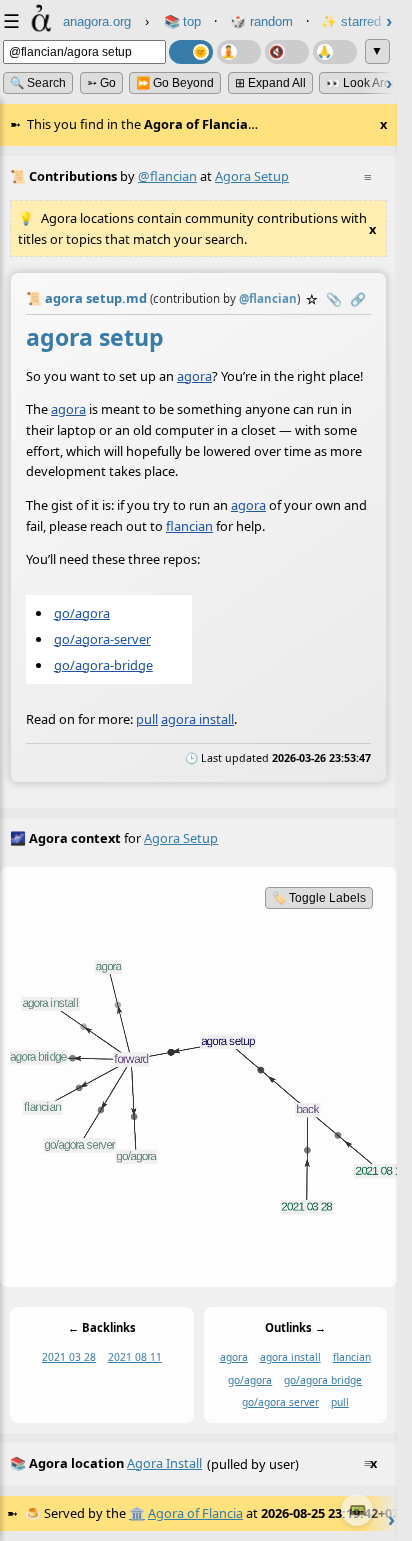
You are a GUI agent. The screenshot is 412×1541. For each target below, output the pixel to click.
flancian (189, 525)
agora (194, 376)
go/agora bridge (323, 1379)
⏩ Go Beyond (175, 83)
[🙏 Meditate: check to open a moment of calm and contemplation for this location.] (335, 52)
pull (147, 719)
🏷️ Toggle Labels (319, 898)
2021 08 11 (135, 1357)
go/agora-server (102, 639)
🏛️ (137, 1513)
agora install (197, 719)
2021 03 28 (69, 1357)
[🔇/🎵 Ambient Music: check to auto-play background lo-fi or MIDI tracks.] (287, 52)
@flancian (167, 176)
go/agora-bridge (103, 665)
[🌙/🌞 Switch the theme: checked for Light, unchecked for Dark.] (191, 52)
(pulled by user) (193, 1463)
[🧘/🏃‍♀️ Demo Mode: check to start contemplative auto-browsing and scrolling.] (239, 52)
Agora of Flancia (195, 1513)
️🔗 (358, 299)
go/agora (82, 612)
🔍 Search (38, 83)
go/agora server (280, 1402)
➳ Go (101, 83)
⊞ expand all (270, 83)
